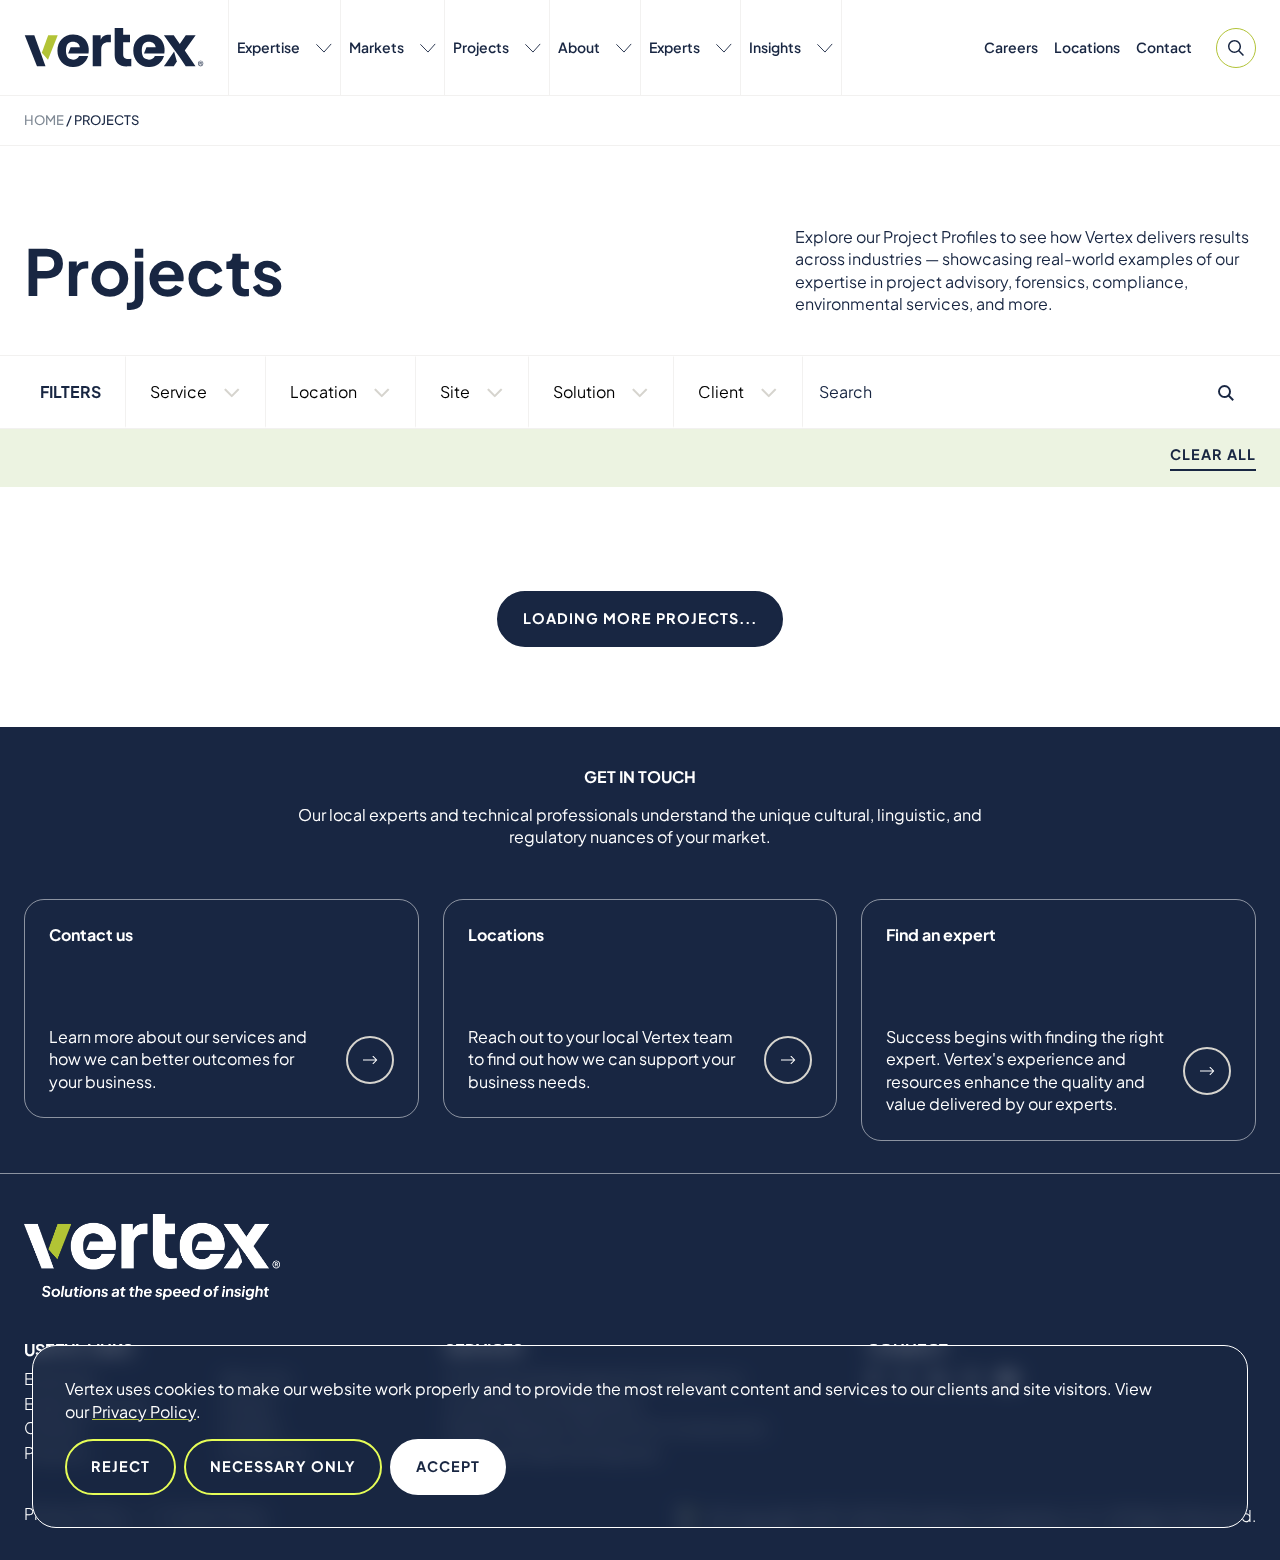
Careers (1011, 47)
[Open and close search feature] (1236, 48)
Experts (674, 47)
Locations (1087, 47)
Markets (376, 47)
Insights (775, 47)
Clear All (1213, 454)
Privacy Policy (144, 1411)
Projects (481, 47)
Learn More (370, 1060)
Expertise (268, 47)
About (579, 47)
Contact (1164, 47)
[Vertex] (114, 47)
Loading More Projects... (640, 618)
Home (44, 120)
